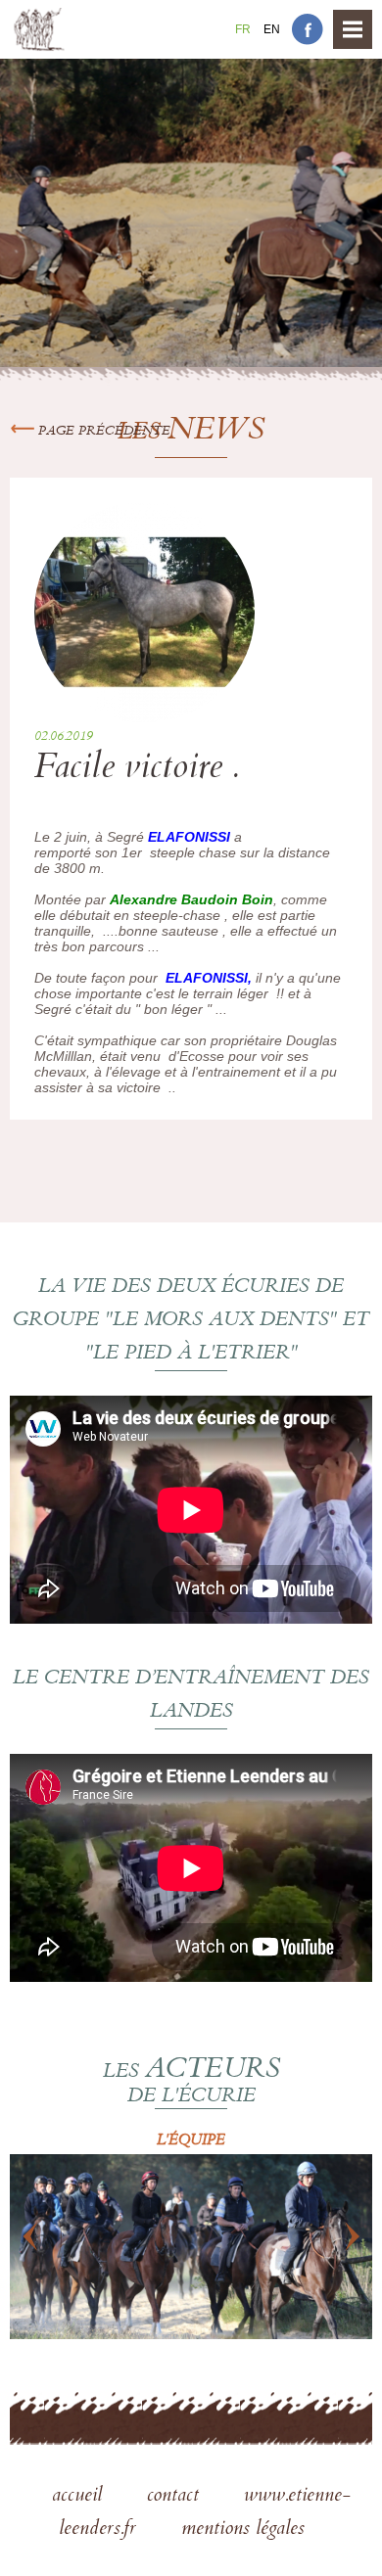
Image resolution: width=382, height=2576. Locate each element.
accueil (80, 2497)
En (272, 29)
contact (176, 2497)
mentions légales (243, 2530)
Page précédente (102, 432)
